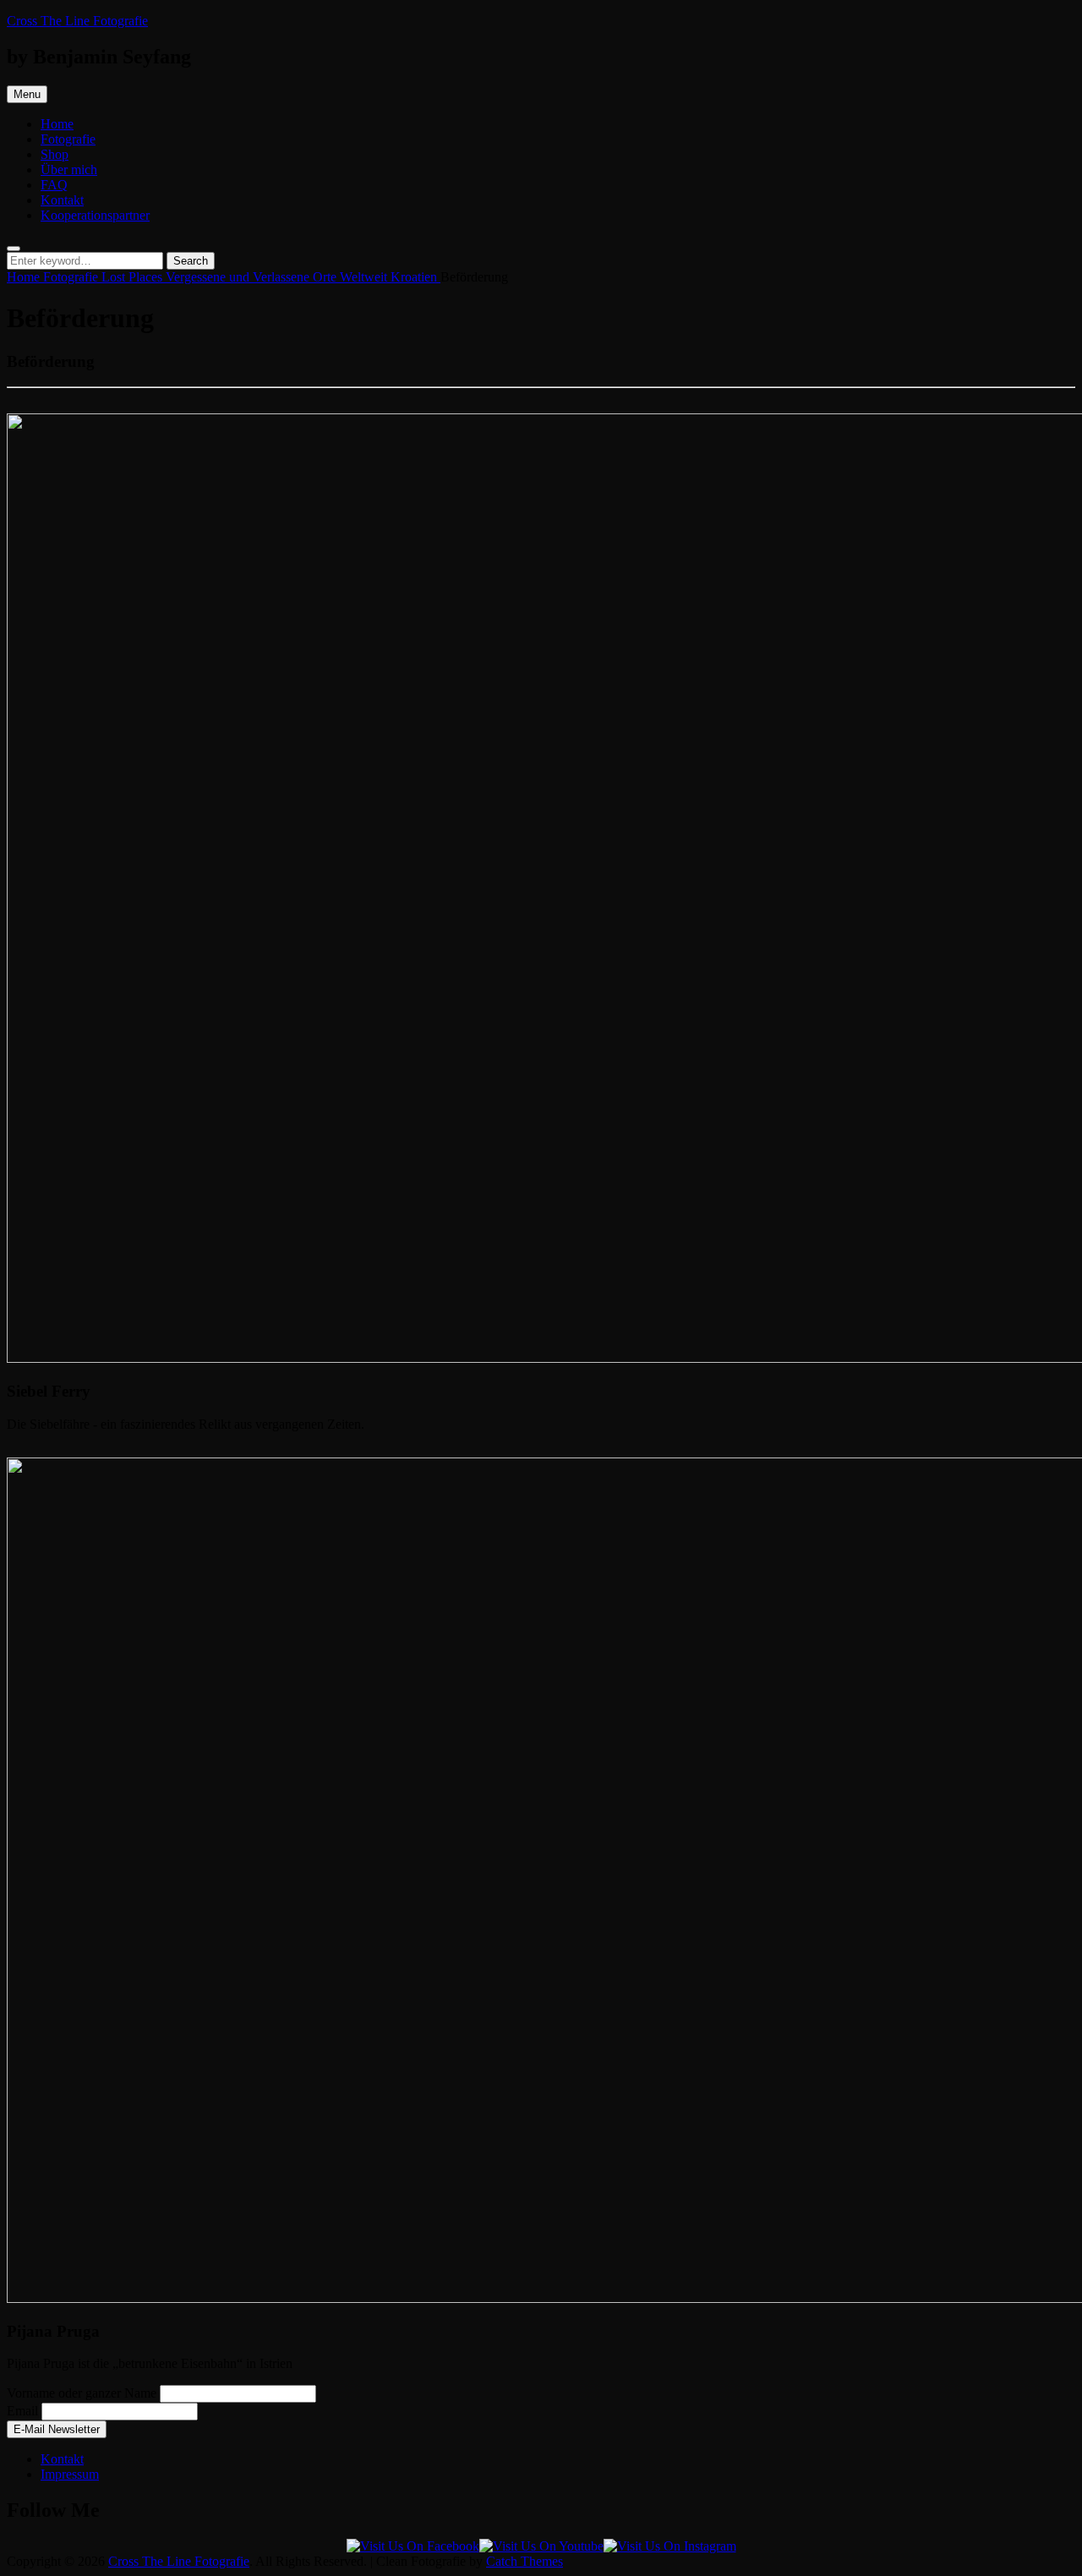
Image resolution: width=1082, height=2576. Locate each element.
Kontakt (62, 200)
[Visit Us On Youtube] (541, 2546)
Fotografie (68, 139)
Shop (55, 154)
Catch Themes (525, 2561)
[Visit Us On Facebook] (413, 2546)
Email (22, 2411)
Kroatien (415, 277)
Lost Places (134, 277)
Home (57, 124)
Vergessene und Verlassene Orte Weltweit (278, 277)
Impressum (70, 2474)
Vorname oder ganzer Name (82, 2393)
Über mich (69, 170)
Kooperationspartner (95, 215)
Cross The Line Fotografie (77, 21)
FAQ (54, 185)
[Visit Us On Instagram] (670, 2546)
